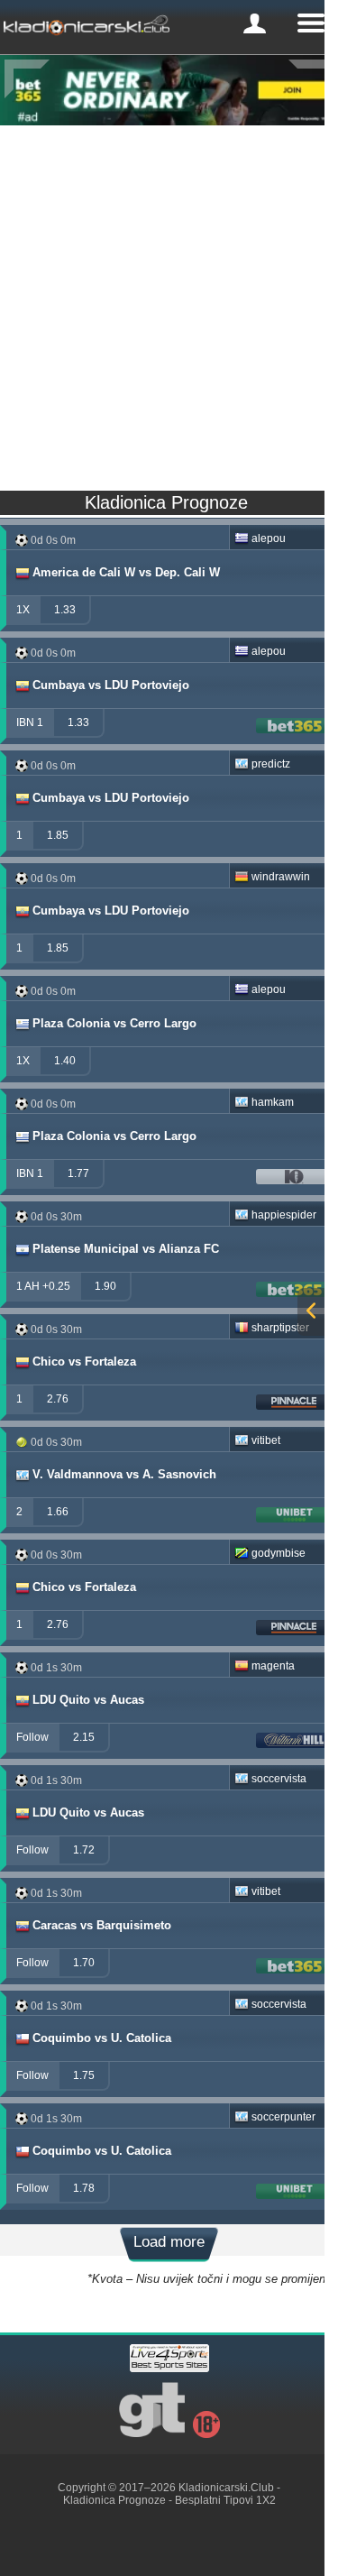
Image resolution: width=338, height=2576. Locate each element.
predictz (271, 764)
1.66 (58, 1512)
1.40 (65, 1061)
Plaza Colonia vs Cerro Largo (114, 1023)
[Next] (311, 79)
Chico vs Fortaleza (84, 1362)
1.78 (84, 2188)
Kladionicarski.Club (226, 2488)
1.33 (65, 610)
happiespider (284, 1215)
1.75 (84, 2075)
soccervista (279, 1779)
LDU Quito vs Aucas (88, 1700)
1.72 (84, 1850)
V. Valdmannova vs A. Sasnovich (124, 1474)
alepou (269, 538)
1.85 (58, 835)
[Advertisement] (169, 304)
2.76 (58, 1399)
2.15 (84, 1737)
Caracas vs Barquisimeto (102, 1925)
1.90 (105, 1286)
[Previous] (27, 79)
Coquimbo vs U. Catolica (102, 2038)
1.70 (84, 1963)
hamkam (273, 1102)
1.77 (78, 1173)
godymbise (279, 1553)
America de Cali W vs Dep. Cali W (126, 572)
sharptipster (280, 1328)
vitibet (266, 1440)
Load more (169, 2242)
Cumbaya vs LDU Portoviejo (111, 685)
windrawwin (281, 877)
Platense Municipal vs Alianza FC (126, 1249)
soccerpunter (283, 2117)
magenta (273, 1666)
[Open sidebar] (311, 1312)
